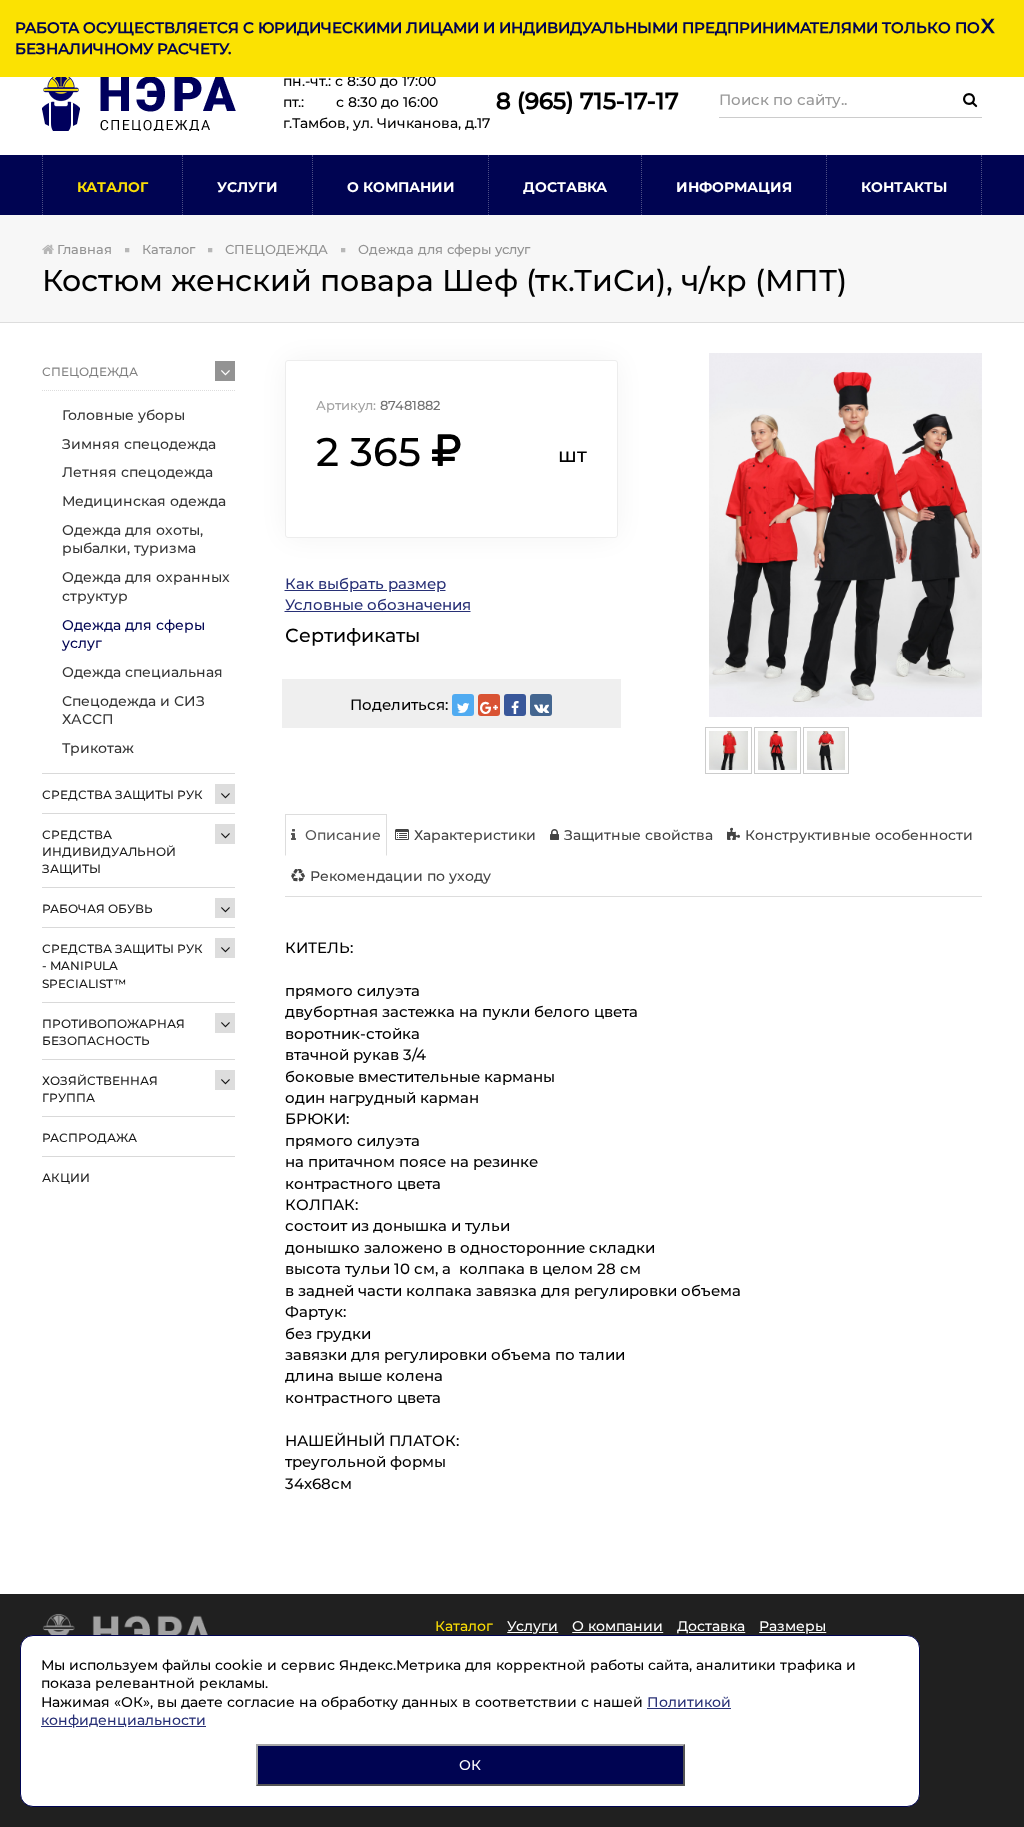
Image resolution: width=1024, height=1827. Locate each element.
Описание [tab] (341, 835)
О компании (617, 1626)
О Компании (401, 187)
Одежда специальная (142, 672)
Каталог (112, 187)
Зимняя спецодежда (139, 444)
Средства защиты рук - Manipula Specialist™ (122, 965)
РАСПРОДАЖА (89, 1137)
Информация (734, 187)
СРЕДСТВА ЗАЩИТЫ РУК (122, 794)
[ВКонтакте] (541, 705)
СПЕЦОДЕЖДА (90, 371)
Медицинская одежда (144, 501)
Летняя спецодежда (137, 472)
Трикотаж (98, 748)
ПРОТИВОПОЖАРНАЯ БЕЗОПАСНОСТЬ (113, 1032)
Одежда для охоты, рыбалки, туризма (132, 539)
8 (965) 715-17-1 (580, 101)
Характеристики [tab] (475, 835)
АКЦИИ (66, 1177)
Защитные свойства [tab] (638, 835)
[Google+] (489, 705)
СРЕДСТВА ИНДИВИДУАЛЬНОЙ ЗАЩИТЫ (109, 851)
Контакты (904, 187)
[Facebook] (515, 705)
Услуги (247, 187)
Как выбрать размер (365, 583)
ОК (470, 1765)
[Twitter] (463, 705)
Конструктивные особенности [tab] (859, 835)
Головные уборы (123, 415)
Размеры (792, 1626)
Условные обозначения (378, 604)
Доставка (565, 187)
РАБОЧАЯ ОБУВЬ (97, 908)
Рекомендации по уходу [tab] (400, 876)
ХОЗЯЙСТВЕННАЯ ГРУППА (100, 1089)
